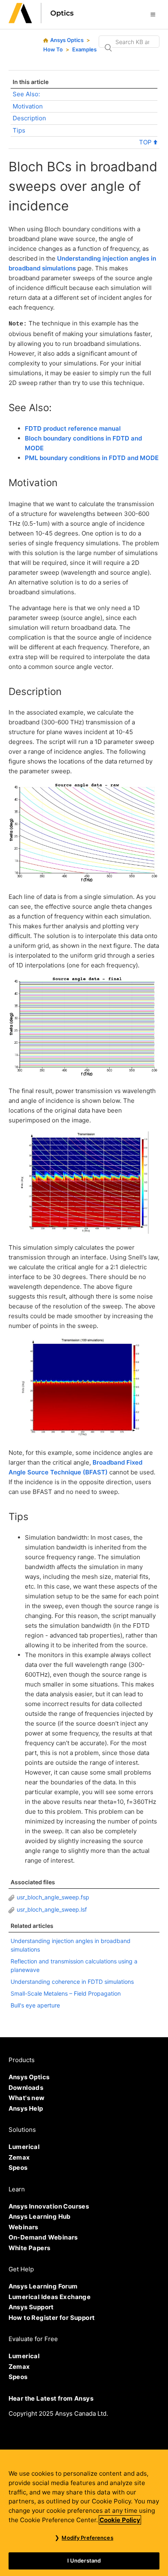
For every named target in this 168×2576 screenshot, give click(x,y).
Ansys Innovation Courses (49, 2206)
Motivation (28, 106)
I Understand (84, 2561)
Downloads (26, 2088)
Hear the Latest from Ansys (51, 2398)
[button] (153, 14)
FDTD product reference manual (73, 428)
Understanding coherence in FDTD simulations (72, 1982)
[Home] (41, 21)
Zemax (19, 2157)
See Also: (26, 94)
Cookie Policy (120, 2520)
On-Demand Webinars (43, 2237)
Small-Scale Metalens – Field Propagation (66, 1993)
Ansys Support (31, 2307)
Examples (84, 49)
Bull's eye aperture (35, 2005)
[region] (84, 2513)
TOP (146, 142)
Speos (18, 2168)
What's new (27, 2098)
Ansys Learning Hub (40, 2216)
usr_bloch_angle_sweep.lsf (52, 1909)
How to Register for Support (52, 2318)
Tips (19, 130)
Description (29, 118)
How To (53, 49)
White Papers (30, 2248)
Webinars (23, 2227)
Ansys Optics (67, 40)
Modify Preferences (87, 2538)
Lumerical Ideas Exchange (50, 2297)
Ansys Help (26, 2108)
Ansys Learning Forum (43, 2286)
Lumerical (24, 2147)
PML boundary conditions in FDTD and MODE (92, 458)
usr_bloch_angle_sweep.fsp (53, 1897)
